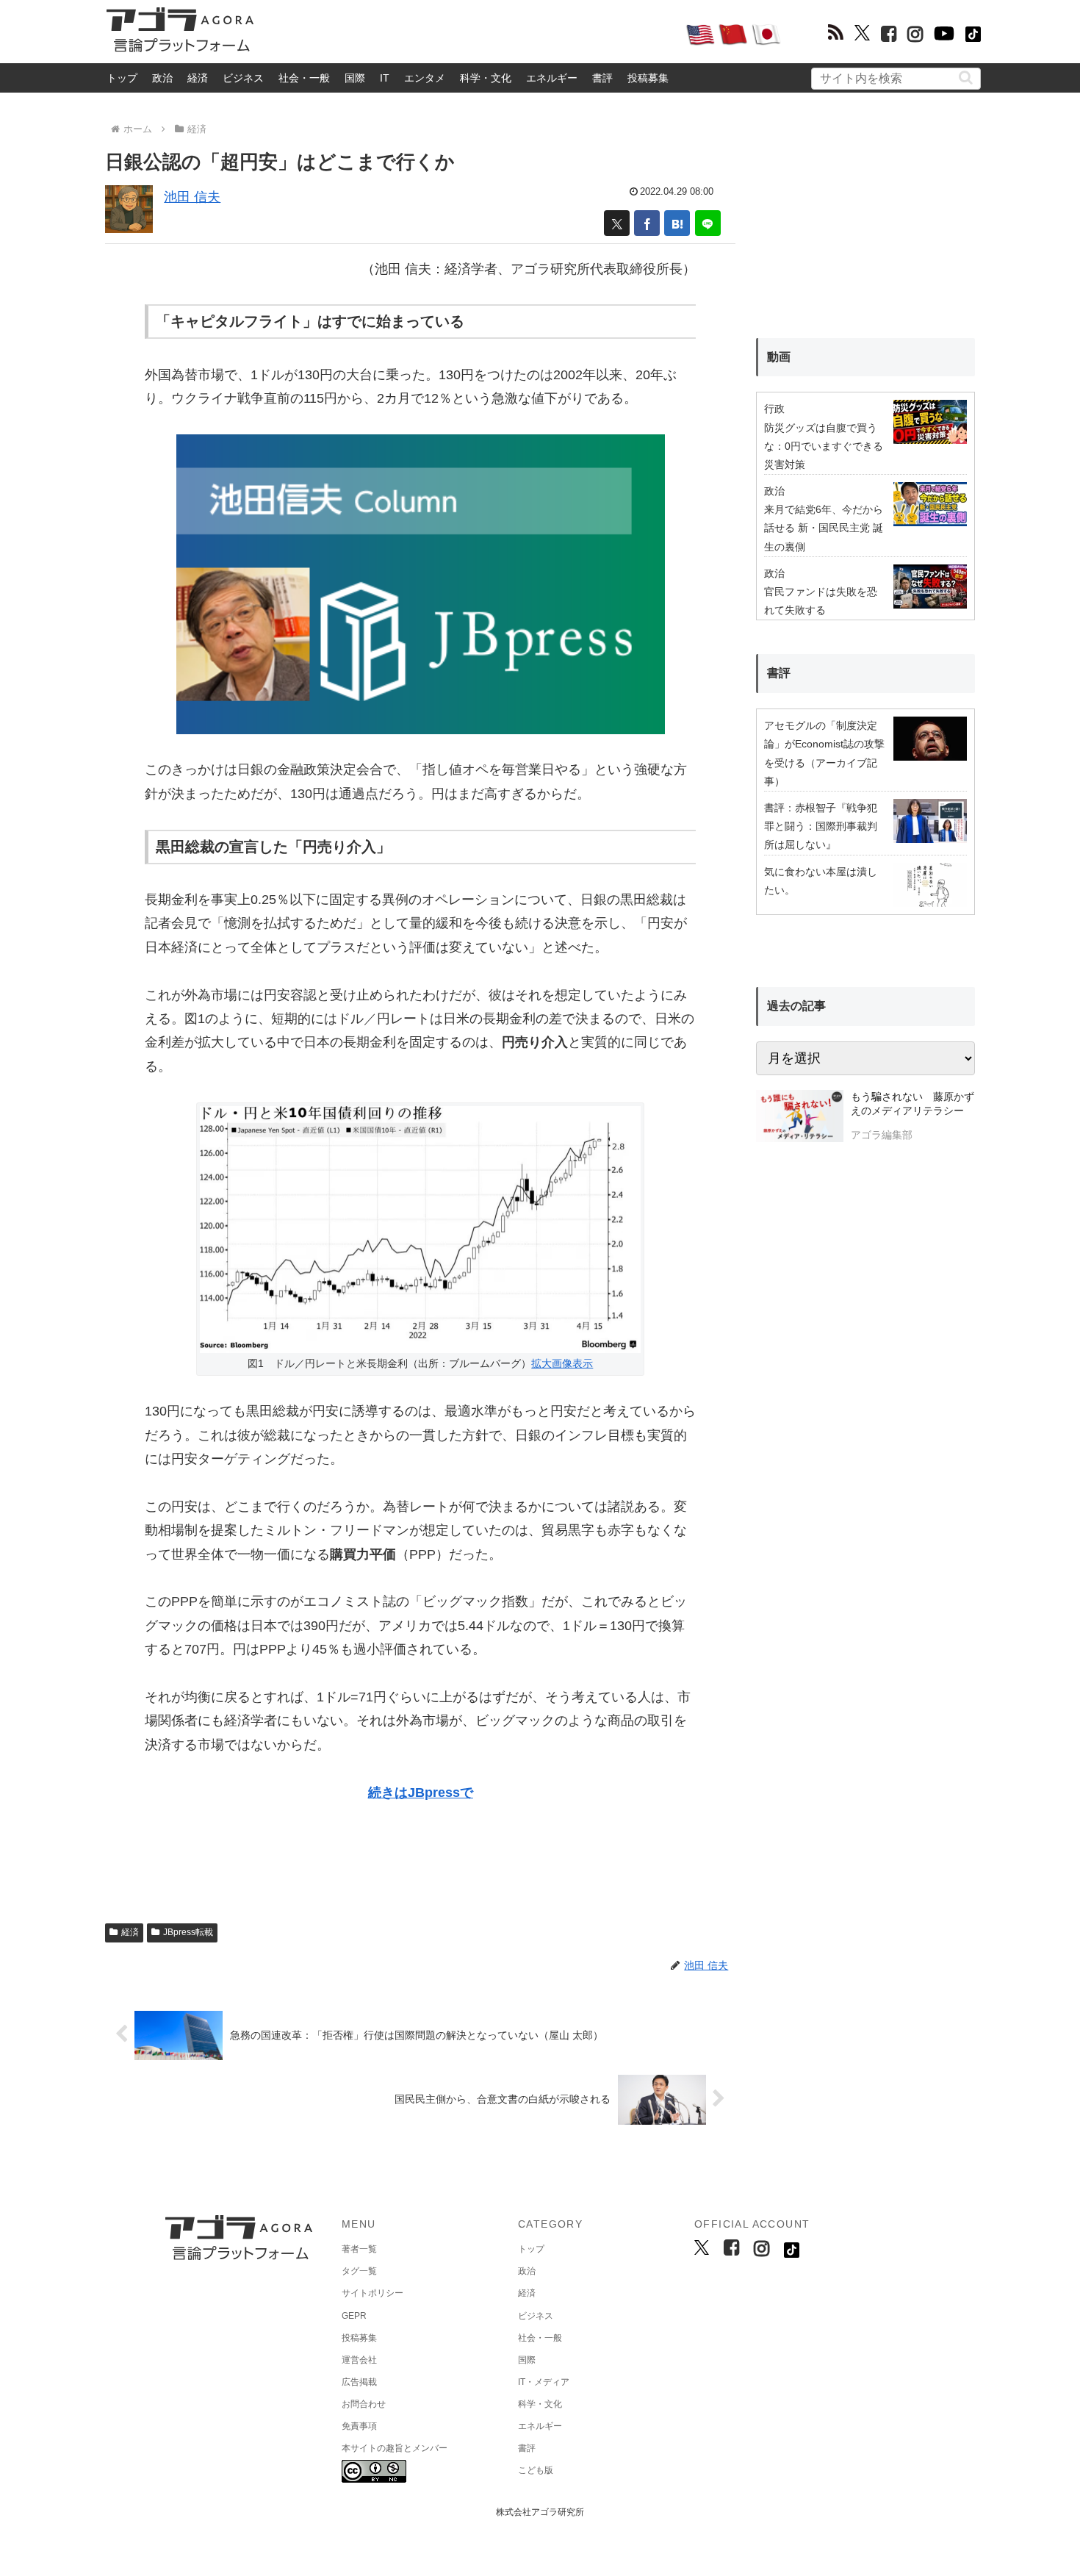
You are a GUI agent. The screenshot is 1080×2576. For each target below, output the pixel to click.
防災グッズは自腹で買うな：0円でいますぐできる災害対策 (824, 446)
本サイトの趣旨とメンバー (395, 2448)
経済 (198, 78)
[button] (966, 78)
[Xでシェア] (617, 223)
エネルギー (552, 78)
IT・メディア (544, 2382)
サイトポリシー (372, 2293)
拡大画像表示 (562, 1363)
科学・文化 (486, 78)
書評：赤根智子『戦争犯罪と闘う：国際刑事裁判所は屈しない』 (821, 826)
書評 (602, 78)
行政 (774, 409)
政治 (162, 78)
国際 (355, 78)
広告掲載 (359, 2382)
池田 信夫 (192, 197)
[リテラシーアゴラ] (800, 1118)
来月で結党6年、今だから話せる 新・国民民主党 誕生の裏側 (824, 528)
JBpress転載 (188, 1932)
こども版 (536, 2470)
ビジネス (243, 78)
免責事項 (359, 2426)
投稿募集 (648, 78)
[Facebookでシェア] (647, 223)
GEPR (354, 2316)
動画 (779, 357)
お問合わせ (364, 2404)
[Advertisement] (469, 34)
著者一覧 (359, 2249)
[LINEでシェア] (708, 223)
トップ (122, 78)
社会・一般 (304, 78)
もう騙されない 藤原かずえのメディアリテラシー (912, 1104)
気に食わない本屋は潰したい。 (821, 881)
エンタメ (425, 78)
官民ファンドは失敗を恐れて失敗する (821, 601)
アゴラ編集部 (882, 1135)
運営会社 (359, 2360)
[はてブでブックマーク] (677, 223)
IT (385, 78)
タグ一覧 (359, 2271)
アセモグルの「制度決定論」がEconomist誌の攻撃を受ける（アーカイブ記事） (824, 753)
